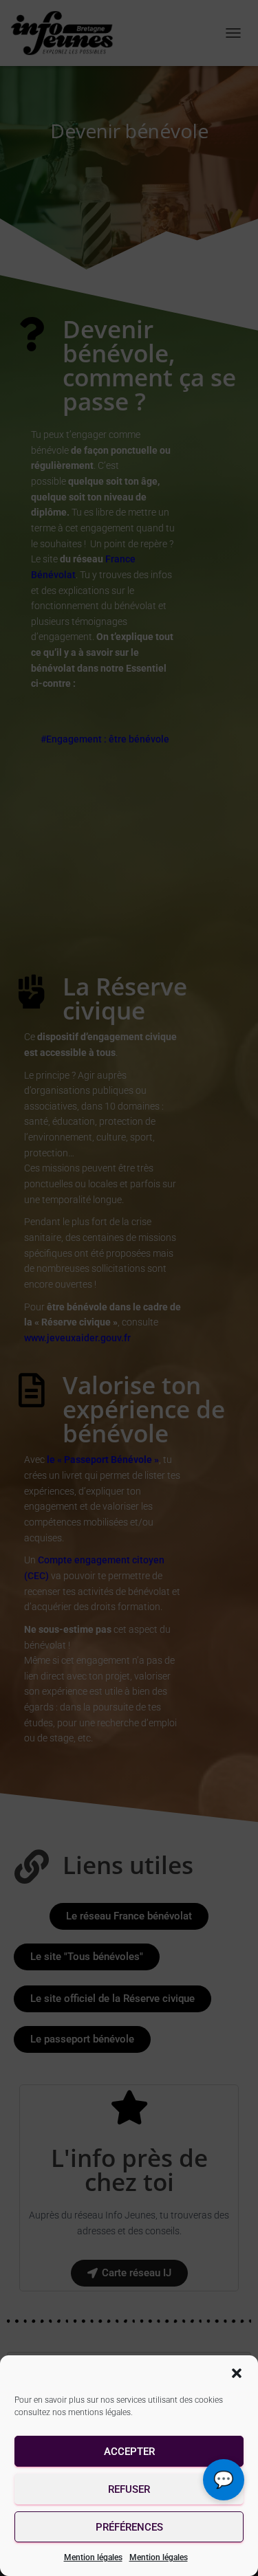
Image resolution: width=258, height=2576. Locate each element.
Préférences (129, 2527)
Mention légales (93, 2557)
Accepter (129, 2452)
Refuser (129, 2489)
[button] (237, 2373)
